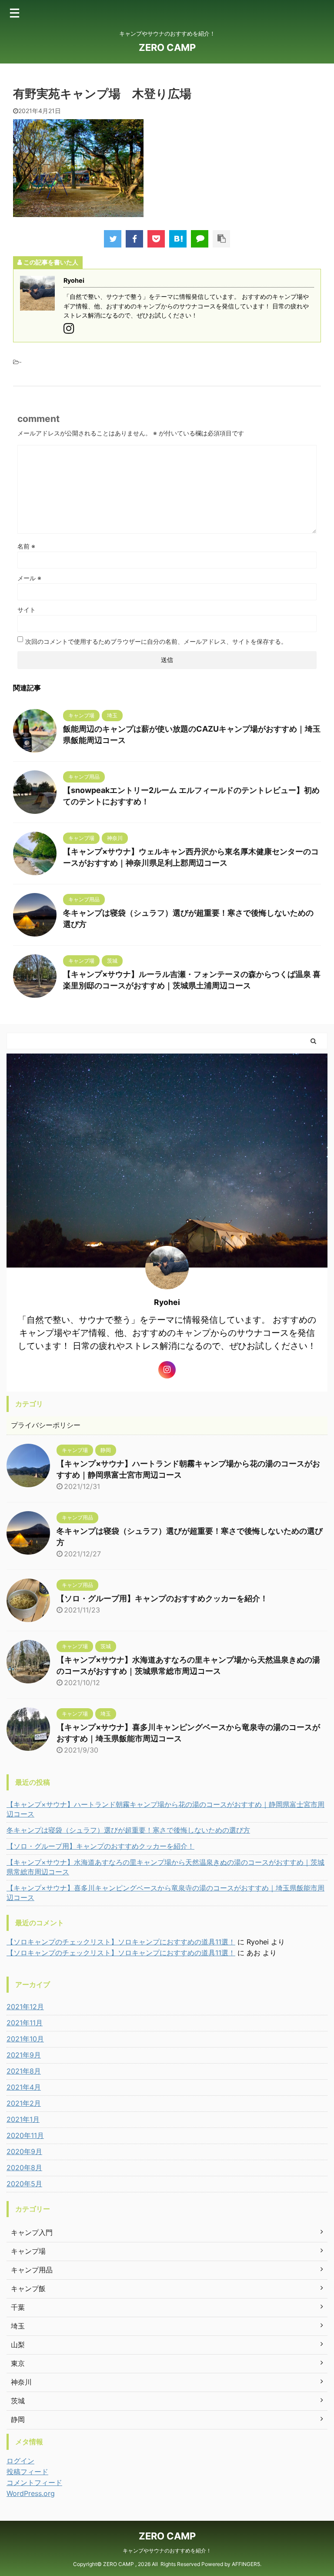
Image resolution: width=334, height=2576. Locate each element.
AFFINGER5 (246, 2564)
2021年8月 (24, 2071)
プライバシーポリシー (46, 1425)
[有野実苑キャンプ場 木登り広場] (178, 239)
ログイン (20, 2461)
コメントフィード (34, 2482)
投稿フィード (27, 2472)
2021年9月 (24, 2055)
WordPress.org (31, 2493)
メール (29, 578)
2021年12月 (25, 2007)
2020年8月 (24, 2168)
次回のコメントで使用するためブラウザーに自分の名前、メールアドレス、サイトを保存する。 (156, 641)
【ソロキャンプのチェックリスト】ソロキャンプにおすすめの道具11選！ (121, 1942)
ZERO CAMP (167, 47)
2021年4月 (24, 2087)
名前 (26, 546)
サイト (27, 610)
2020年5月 (24, 2184)
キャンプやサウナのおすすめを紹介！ (167, 2551)
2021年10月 (25, 2039)
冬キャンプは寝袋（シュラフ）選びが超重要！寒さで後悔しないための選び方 (128, 1830)
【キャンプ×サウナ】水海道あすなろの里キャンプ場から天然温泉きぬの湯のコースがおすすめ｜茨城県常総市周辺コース (165, 1867)
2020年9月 (24, 2151)
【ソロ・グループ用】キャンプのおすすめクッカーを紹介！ (162, 1598)
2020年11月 (25, 2135)
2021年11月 (25, 2023)
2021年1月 (23, 2119)
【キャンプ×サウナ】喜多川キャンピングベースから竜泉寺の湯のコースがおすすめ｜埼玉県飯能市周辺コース (165, 1893)
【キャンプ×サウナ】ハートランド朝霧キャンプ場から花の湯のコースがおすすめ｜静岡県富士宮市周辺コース (165, 1809)
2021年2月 (24, 2103)
